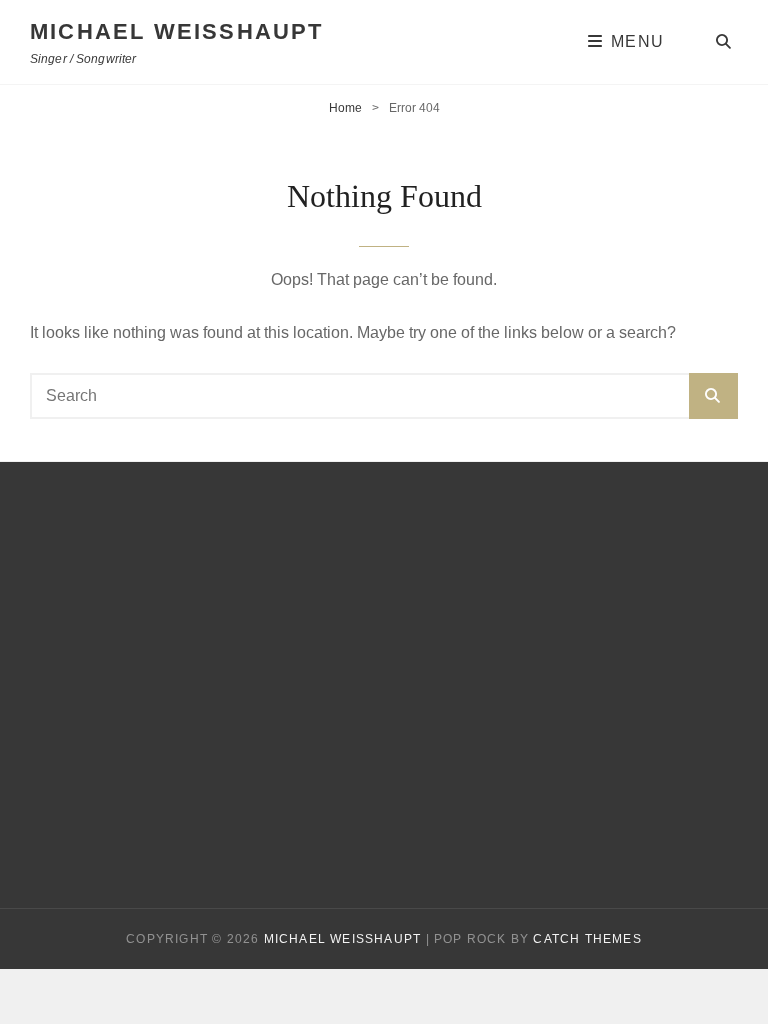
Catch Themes (587, 939)
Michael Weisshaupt (177, 31)
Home (345, 108)
